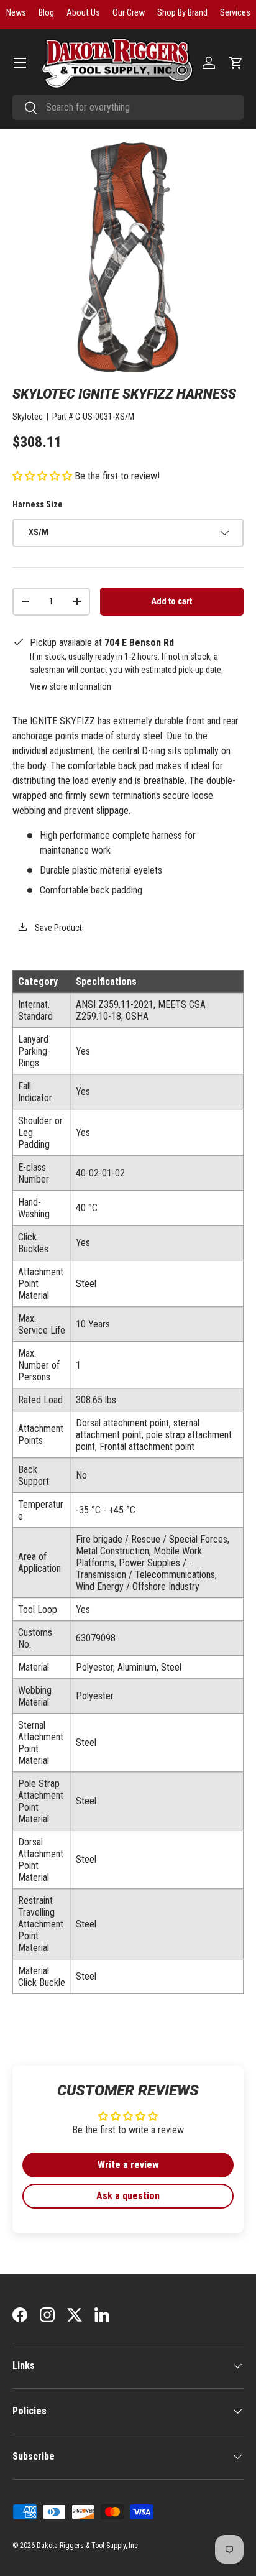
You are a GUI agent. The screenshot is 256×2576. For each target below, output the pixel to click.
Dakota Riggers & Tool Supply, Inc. (88, 2546)
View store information (71, 686)
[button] (236, 63)
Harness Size (38, 504)
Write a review (128, 2165)
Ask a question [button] (128, 2196)
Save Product (57, 928)
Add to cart (171, 601)
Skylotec (28, 417)
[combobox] (128, 107)
